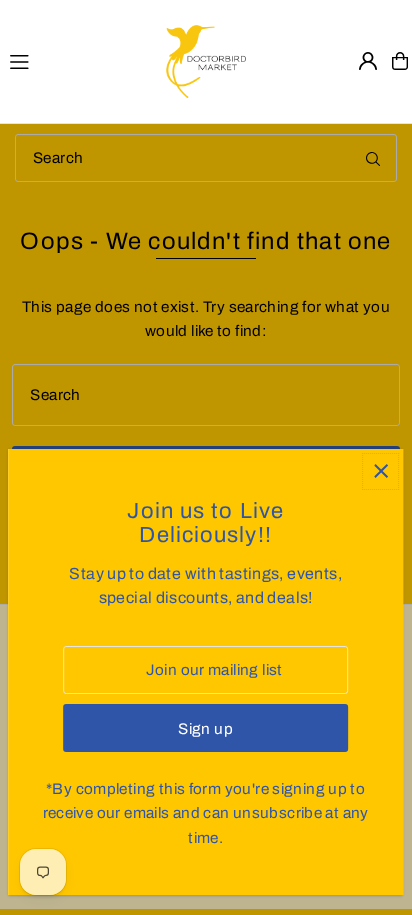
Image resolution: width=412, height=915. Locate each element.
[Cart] (400, 61)
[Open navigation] (77, 60)
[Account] (368, 61)
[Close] (380, 471)
